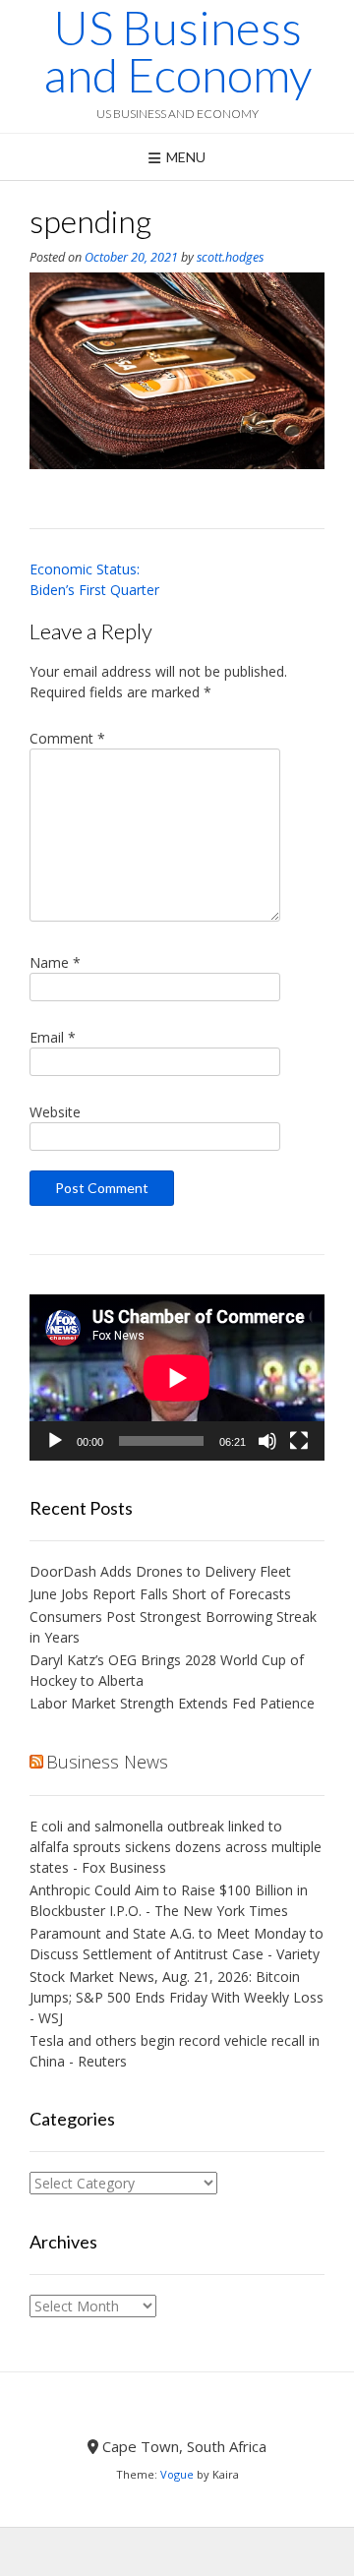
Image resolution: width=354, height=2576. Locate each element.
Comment (67, 738)
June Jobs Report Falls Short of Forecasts (160, 1594)
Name (55, 962)
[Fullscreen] (299, 1441)
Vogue (177, 2474)
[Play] (55, 1441)
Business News (107, 1762)
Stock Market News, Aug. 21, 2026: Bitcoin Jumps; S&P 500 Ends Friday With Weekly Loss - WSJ (177, 1997)
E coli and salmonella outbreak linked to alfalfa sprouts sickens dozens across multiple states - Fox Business (176, 1847)
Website (55, 1112)
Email (53, 1037)
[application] (177, 1378)
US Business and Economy (177, 51)
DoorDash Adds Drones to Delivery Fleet (162, 1571)
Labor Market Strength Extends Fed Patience (172, 1703)
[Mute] (267, 1441)
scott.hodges (230, 257)
